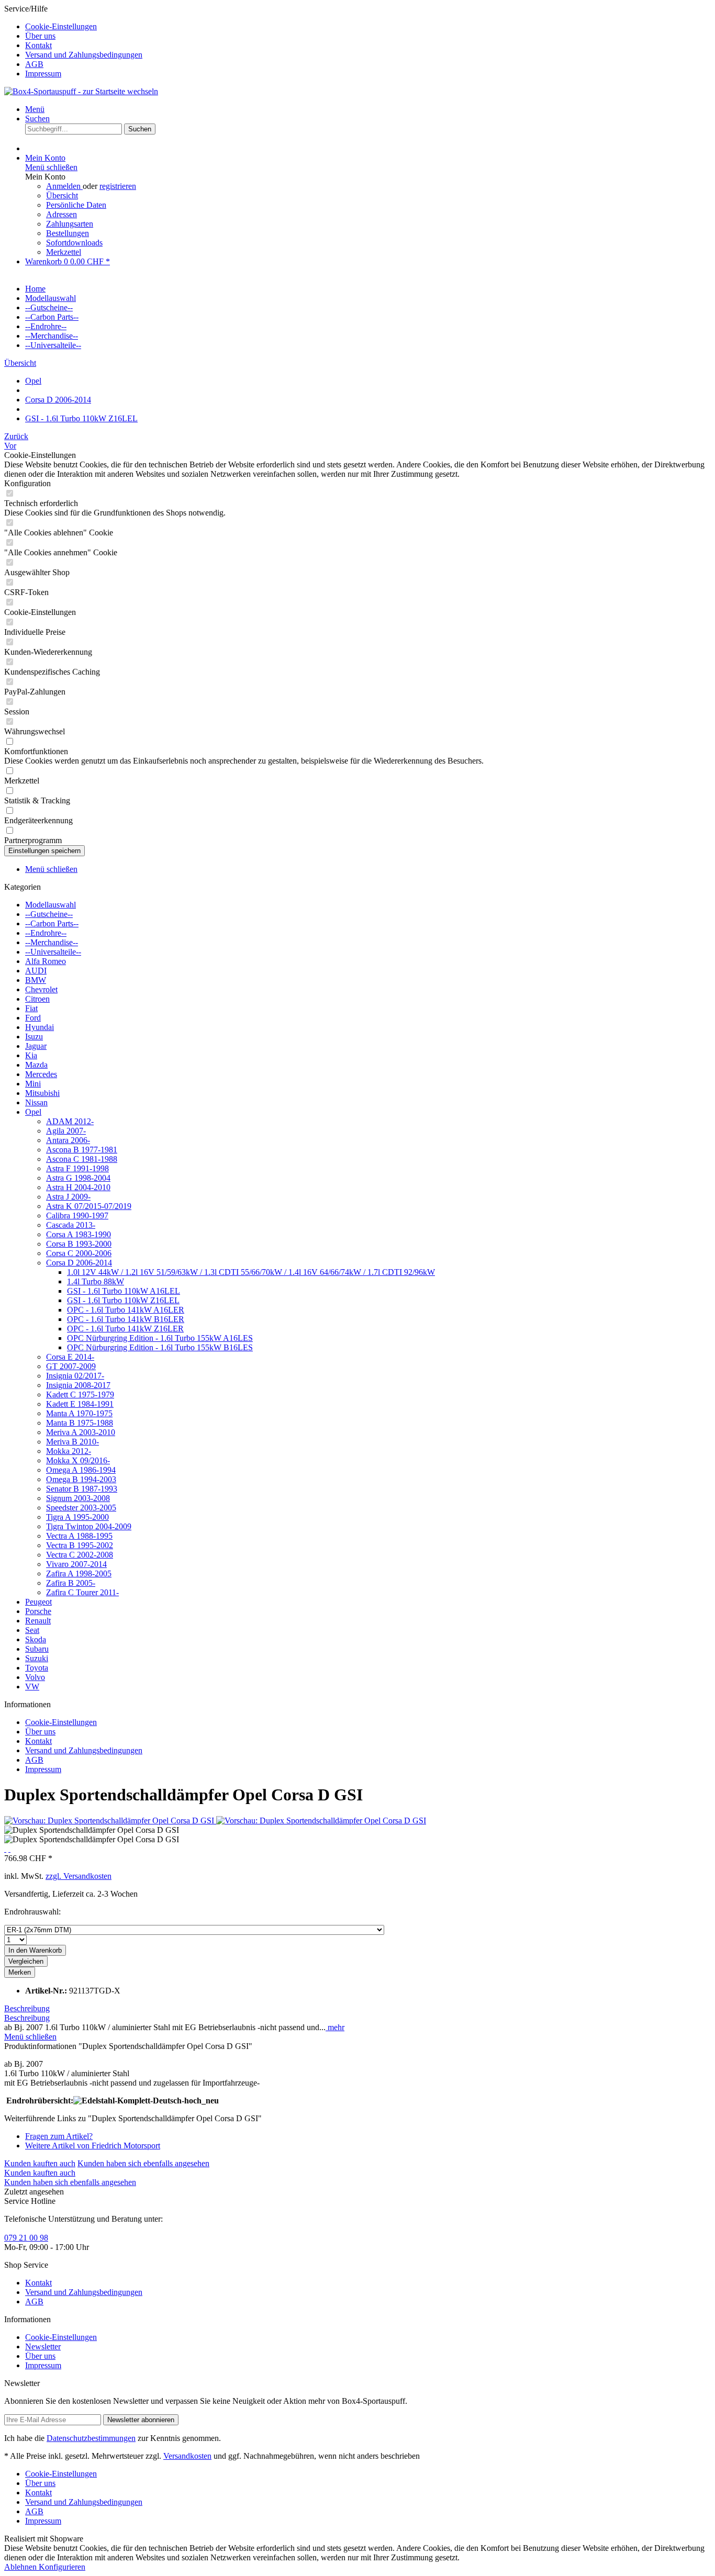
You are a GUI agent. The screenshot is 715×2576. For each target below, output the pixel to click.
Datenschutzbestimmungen (91, 2438)
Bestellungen (68, 233)
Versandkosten (187, 2456)
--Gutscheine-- (49, 914)
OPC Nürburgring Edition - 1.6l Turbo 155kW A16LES (160, 1338)
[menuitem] (368, 27)
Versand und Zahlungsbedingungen (84, 55)
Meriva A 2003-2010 (81, 1432)
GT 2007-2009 (71, 1366)
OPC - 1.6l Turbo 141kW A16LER (126, 1310)
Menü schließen (51, 167)
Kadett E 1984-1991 (80, 1404)
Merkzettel (64, 252)
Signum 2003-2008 (78, 1498)
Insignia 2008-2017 (78, 1385)
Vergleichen (26, 1961)
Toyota (37, 1668)
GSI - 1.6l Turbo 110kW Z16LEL (123, 1300)
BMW (36, 980)
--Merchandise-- (52, 942)
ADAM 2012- (70, 1121)
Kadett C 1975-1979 (80, 1395)
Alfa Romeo (46, 961)
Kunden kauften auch (40, 2163)
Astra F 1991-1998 (77, 1168)
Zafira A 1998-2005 (79, 1573)
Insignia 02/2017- (75, 1376)
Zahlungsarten (70, 224)
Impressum (43, 74)
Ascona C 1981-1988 (82, 1159)
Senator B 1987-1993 (82, 1489)
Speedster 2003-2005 (81, 1508)
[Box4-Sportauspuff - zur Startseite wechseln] (81, 91)
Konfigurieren (62, 2567)
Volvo (35, 1677)
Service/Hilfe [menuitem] (73, 41)
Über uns (40, 36)
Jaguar (36, 1046)
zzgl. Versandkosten (79, 1876)
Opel (33, 1112)
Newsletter (43, 2347)
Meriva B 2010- (72, 1442)
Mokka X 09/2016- (78, 1460)
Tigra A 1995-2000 (77, 1517)
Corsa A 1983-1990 (79, 1234)
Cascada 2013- (71, 1225)
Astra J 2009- (68, 1197)
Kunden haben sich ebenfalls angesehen (143, 2163)
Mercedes (41, 1074)
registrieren (118, 186)
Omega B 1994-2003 (81, 1479)
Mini (33, 1084)
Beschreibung (27, 2008)
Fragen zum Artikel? (59, 2136)
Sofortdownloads (74, 243)
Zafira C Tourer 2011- (82, 1592)
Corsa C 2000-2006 (79, 1253)
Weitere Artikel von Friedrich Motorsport (93, 2146)
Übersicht (62, 195)
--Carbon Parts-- (52, 923)
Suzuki (37, 1658)
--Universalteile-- (53, 952)
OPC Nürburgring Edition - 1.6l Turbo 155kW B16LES (160, 1347)
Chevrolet (41, 989)
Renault (38, 1621)
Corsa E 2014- (70, 1357)
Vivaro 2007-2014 (76, 1564)
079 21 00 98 (26, 2238)
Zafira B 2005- (71, 1583)
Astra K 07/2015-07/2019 (89, 1206)
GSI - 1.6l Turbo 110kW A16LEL (124, 1291)
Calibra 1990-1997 (77, 1216)
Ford (33, 1018)
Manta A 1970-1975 (79, 1413)
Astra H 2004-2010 (78, 1187)
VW (32, 1687)
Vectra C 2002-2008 (80, 1555)
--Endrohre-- (46, 933)
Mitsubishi (42, 1093)
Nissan (36, 1102)
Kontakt (38, 45)
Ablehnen (21, 2567)
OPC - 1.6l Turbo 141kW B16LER (126, 1319)
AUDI (36, 971)
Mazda (36, 1065)
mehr (335, 2027)
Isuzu (34, 1037)
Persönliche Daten (76, 205)
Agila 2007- (66, 1131)
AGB (34, 64)
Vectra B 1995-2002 (80, 1545)
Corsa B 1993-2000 (79, 1244)
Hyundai (40, 1027)
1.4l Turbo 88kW (96, 1281)
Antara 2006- (68, 1140)
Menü (35, 109)
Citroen (37, 999)
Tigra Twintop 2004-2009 (89, 1526)
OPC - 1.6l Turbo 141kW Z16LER (125, 1329)
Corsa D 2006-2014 (79, 1263)
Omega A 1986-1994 (81, 1470)
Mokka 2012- (69, 1451)
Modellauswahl (51, 905)
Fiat (31, 1008)
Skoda (36, 1639)
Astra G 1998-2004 (78, 1178)
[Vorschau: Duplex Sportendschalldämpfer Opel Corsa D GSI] (110, 1821)
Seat (32, 1630)
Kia (31, 1055)
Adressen (62, 214)
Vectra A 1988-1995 (79, 1536)
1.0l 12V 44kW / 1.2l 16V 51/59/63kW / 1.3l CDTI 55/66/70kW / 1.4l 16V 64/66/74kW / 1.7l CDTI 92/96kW (251, 1272)
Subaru (37, 1649)
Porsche (38, 1611)
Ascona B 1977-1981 (82, 1150)
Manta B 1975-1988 (80, 1423)
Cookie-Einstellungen (61, 26)
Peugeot (38, 1602)
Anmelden (64, 186)
